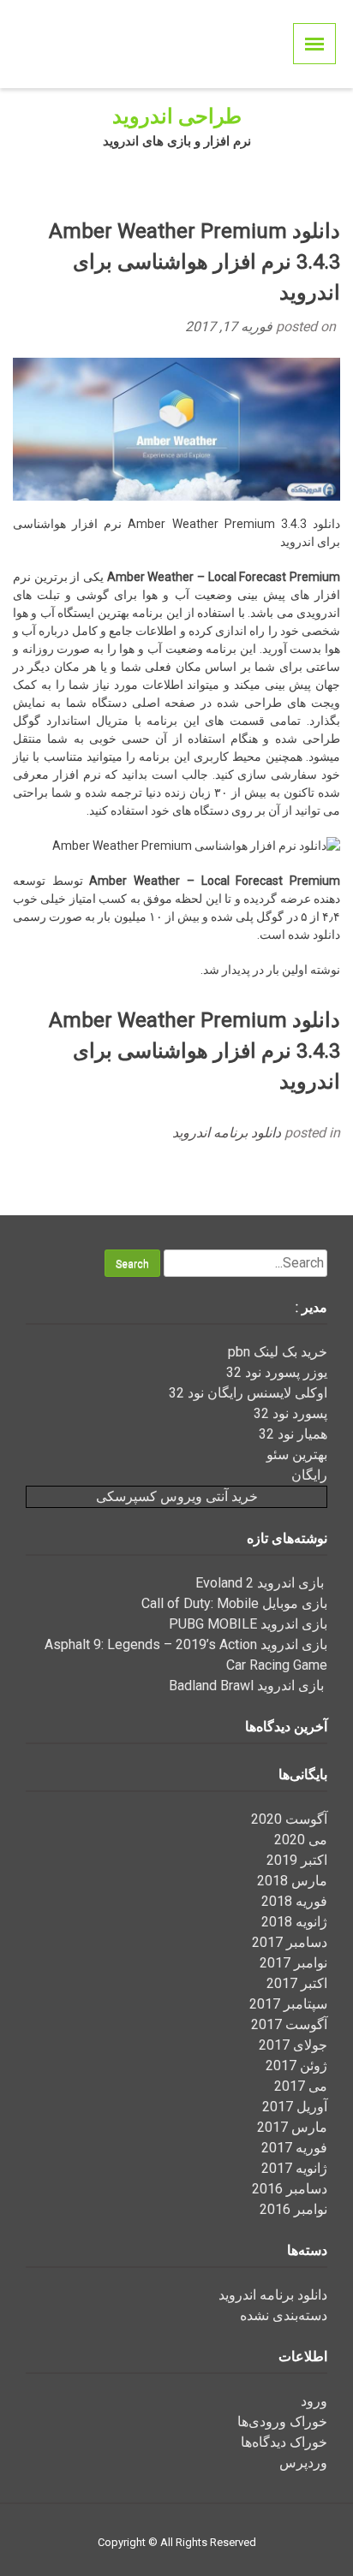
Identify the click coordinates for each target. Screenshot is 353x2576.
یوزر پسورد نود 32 (277, 1372)
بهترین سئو (297, 1454)
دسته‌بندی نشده (284, 2315)
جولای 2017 (293, 2045)
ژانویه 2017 (294, 2168)
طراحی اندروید (177, 116)
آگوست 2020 (289, 1819)
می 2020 (301, 1840)
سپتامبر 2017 (288, 2004)
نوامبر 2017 (293, 1963)
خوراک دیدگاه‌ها (284, 2442)
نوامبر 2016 (293, 2209)
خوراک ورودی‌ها (282, 2422)
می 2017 (301, 2086)
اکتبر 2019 (297, 1860)
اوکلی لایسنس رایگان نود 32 (248, 1393)
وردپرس (303, 2463)
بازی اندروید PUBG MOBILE (248, 1624)
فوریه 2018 (294, 1901)
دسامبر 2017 (290, 1942)
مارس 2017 (292, 2127)
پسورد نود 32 (290, 1413)
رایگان (309, 1475)
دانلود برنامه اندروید (227, 1133)
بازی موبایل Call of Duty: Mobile (234, 1603)
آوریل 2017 (295, 2107)
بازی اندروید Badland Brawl (248, 1686)
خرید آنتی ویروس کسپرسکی (177, 1496)
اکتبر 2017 (297, 1983)
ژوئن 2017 (296, 2066)
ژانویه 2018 (294, 1922)
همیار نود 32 (293, 1434)
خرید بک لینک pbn (278, 1352)
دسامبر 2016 (290, 2189)
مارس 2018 (292, 1881)
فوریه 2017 (294, 2148)
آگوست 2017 (289, 2024)
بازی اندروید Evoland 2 (261, 1583)
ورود (314, 2401)
